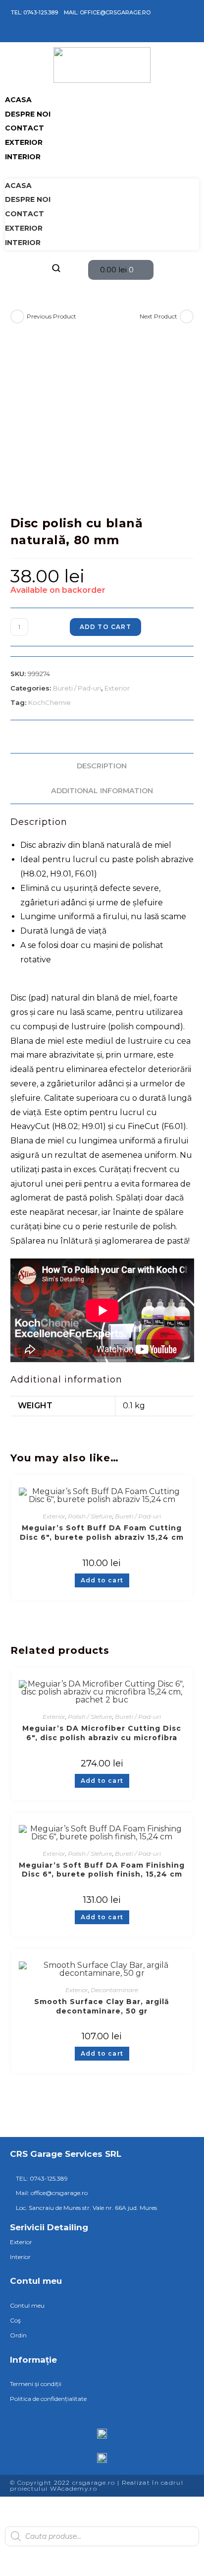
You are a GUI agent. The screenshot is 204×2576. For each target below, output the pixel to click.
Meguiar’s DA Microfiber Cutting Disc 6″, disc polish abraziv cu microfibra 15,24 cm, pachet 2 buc (102, 1733)
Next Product (158, 316)
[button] (102, 171)
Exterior (24, 142)
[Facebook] (8, 34)
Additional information (102, 791)
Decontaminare (114, 1990)
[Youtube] (51, 34)
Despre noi (28, 114)
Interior (23, 157)
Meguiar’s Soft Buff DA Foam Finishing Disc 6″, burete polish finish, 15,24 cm (102, 1870)
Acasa (18, 100)
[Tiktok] (37, 34)
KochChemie (50, 702)
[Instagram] (23, 34)
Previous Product (51, 316)
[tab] (102, 766)
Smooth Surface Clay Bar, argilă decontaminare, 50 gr (102, 2006)
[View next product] (187, 316)
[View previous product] (17, 316)
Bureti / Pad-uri (77, 688)
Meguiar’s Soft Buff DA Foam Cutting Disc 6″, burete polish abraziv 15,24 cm (102, 1533)
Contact (25, 128)
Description (102, 766)
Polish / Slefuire (90, 1516)
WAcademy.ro (74, 2488)
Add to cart (105, 627)
